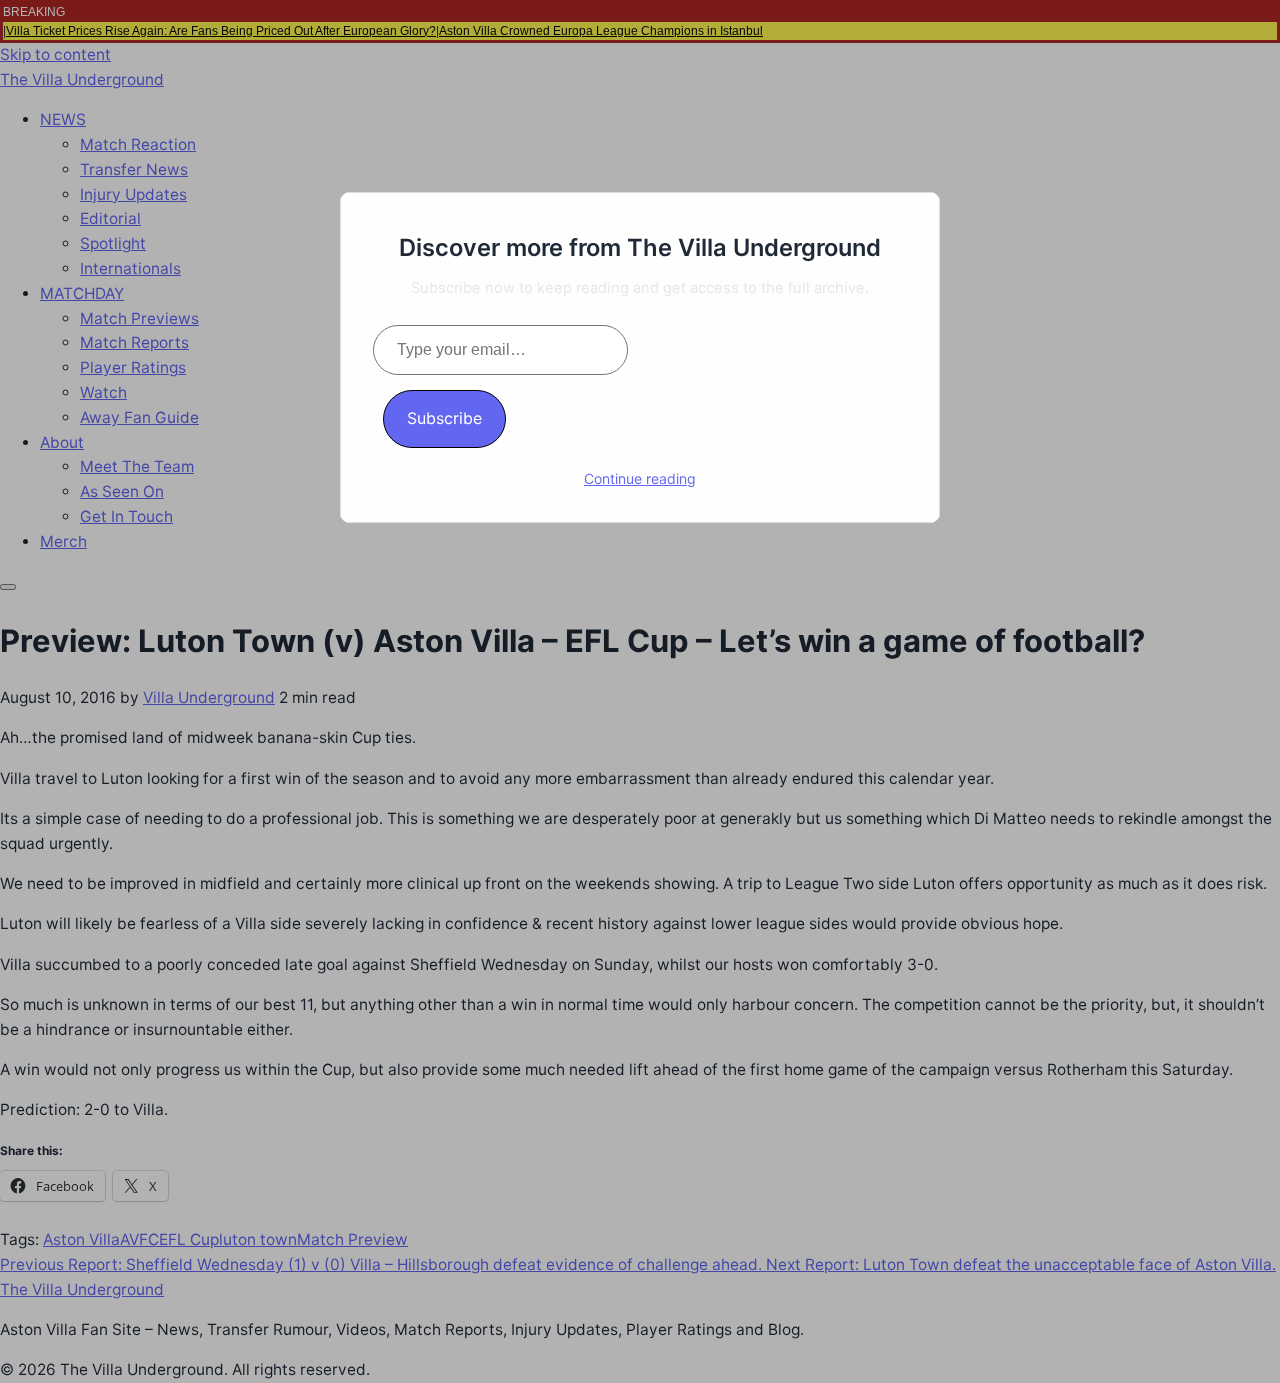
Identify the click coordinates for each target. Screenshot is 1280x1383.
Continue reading (640, 478)
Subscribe (444, 418)
